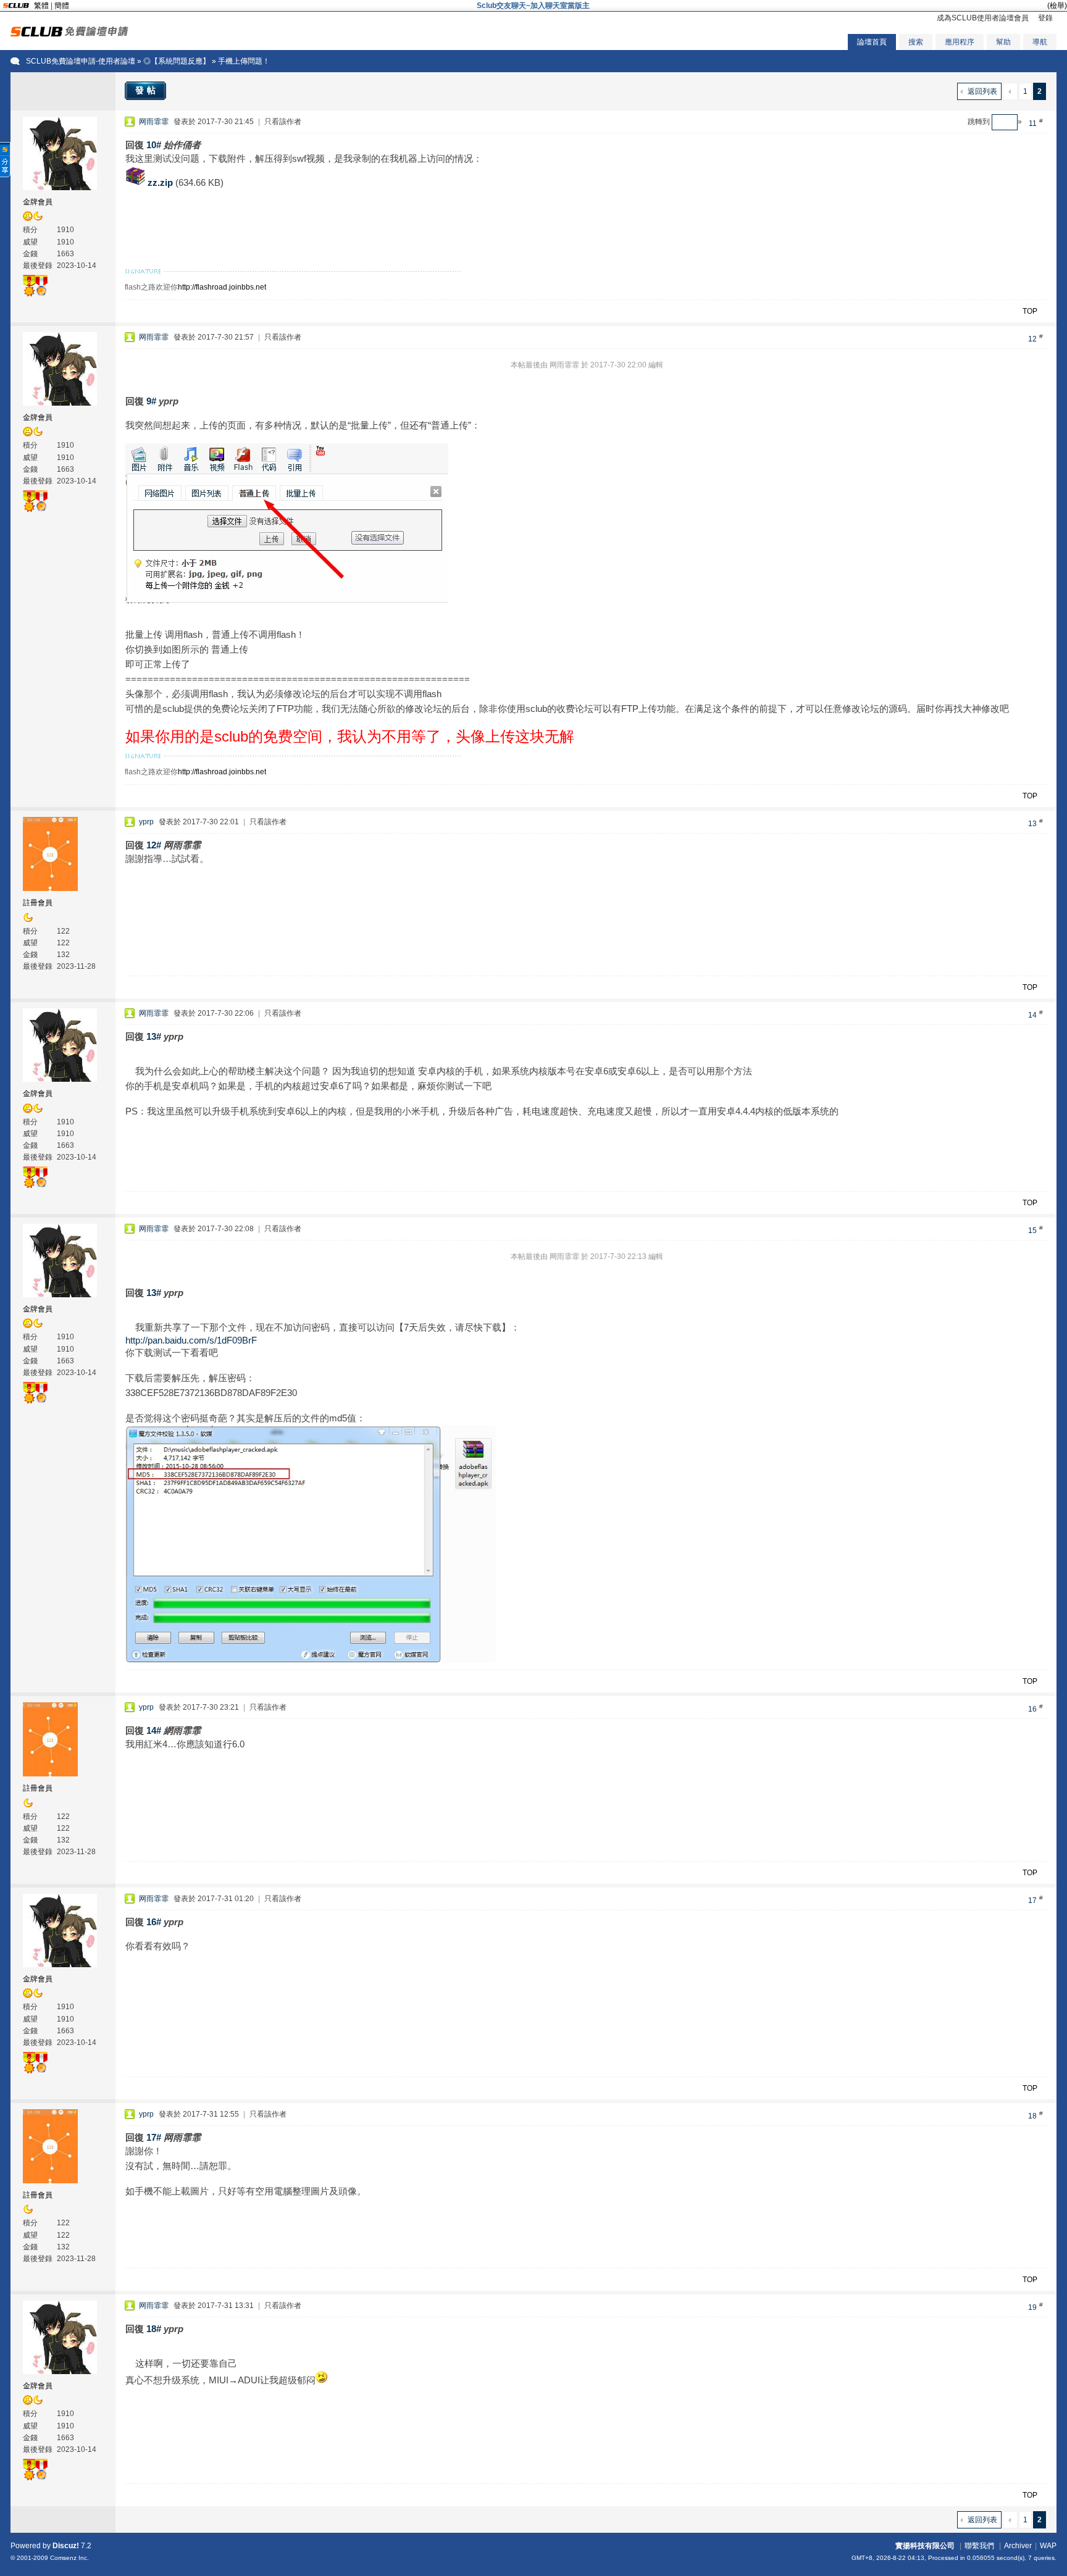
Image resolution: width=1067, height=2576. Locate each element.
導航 (1040, 42)
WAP (1048, 2546)
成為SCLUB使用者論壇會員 (983, 18)
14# (154, 1730)
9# (151, 401)
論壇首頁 (872, 42)
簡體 (62, 6)
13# (154, 1036)
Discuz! (66, 2546)
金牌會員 (38, 202)
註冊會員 (38, 903)
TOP (1030, 311)
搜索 (916, 42)
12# (154, 845)
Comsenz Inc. (69, 2558)
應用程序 (960, 42)
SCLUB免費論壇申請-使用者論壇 (81, 61)
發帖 (147, 90)
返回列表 (982, 91)
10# (154, 145)
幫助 (1003, 42)
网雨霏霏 (154, 122)
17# (154, 2137)
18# (154, 2329)
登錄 (1045, 18)
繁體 (41, 6)
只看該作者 (283, 122)
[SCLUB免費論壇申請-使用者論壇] (69, 34)
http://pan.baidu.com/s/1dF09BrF (191, 1340)
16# (154, 1922)
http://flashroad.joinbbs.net (222, 287)
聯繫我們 (979, 2546)
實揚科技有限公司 (925, 2546)
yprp (146, 822)
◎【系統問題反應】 (177, 61)
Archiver (1018, 2546)
